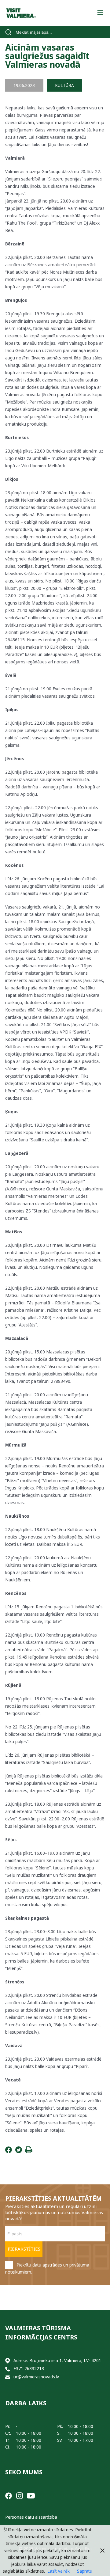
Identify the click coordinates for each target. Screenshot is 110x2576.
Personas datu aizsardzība (31, 2517)
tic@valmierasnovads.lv (36, 2377)
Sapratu (85, 2571)
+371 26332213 (29, 2368)
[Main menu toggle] (100, 13)
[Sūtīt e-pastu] (8, 2377)
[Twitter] (19, 2151)
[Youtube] (31, 2495)
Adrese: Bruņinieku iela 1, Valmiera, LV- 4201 (57, 2360)
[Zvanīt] (8, 2369)
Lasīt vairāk (59, 2571)
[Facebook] (9, 2151)
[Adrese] (8, 2361)
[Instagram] (20, 2495)
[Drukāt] (29, 2151)
